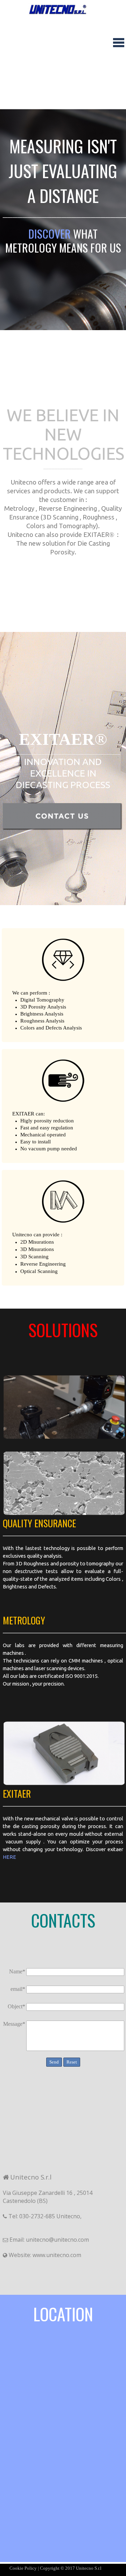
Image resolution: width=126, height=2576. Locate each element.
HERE (9, 1857)
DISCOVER (51, 234)
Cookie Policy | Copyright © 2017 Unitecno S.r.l (55, 2568)
